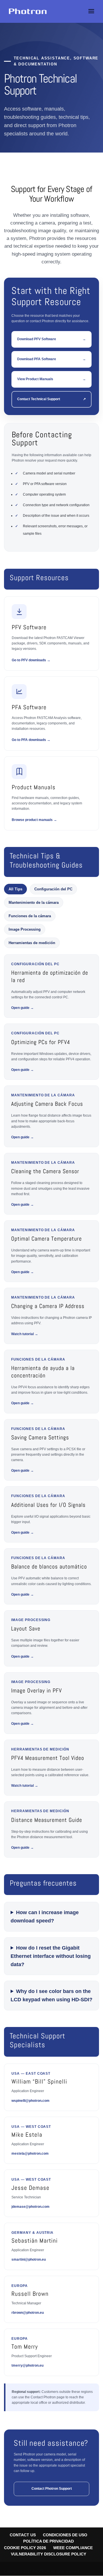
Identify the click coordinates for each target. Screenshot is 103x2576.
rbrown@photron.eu (28, 2313)
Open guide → (22, 1008)
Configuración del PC (53, 889)
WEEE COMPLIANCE (73, 2548)
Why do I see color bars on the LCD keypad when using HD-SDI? (51, 1995)
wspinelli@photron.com (30, 2101)
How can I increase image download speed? (45, 1917)
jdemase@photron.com (30, 2207)
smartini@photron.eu (29, 2259)
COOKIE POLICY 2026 (25, 2548)
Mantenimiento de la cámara (34, 903)
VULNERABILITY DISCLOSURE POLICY (48, 2554)
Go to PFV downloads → (31, 660)
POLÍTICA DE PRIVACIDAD (48, 2541)
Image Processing (25, 929)
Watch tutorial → (25, 1334)
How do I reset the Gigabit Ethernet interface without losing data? (51, 1956)
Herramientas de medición (32, 943)
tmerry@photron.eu (27, 2365)
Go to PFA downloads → (31, 740)
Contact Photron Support (52, 2489)
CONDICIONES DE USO (65, 2535)
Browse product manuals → (34, 820)
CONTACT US (23, 2535)
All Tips (15, 889)
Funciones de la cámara (30, 916)
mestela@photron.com (30, 2154)
